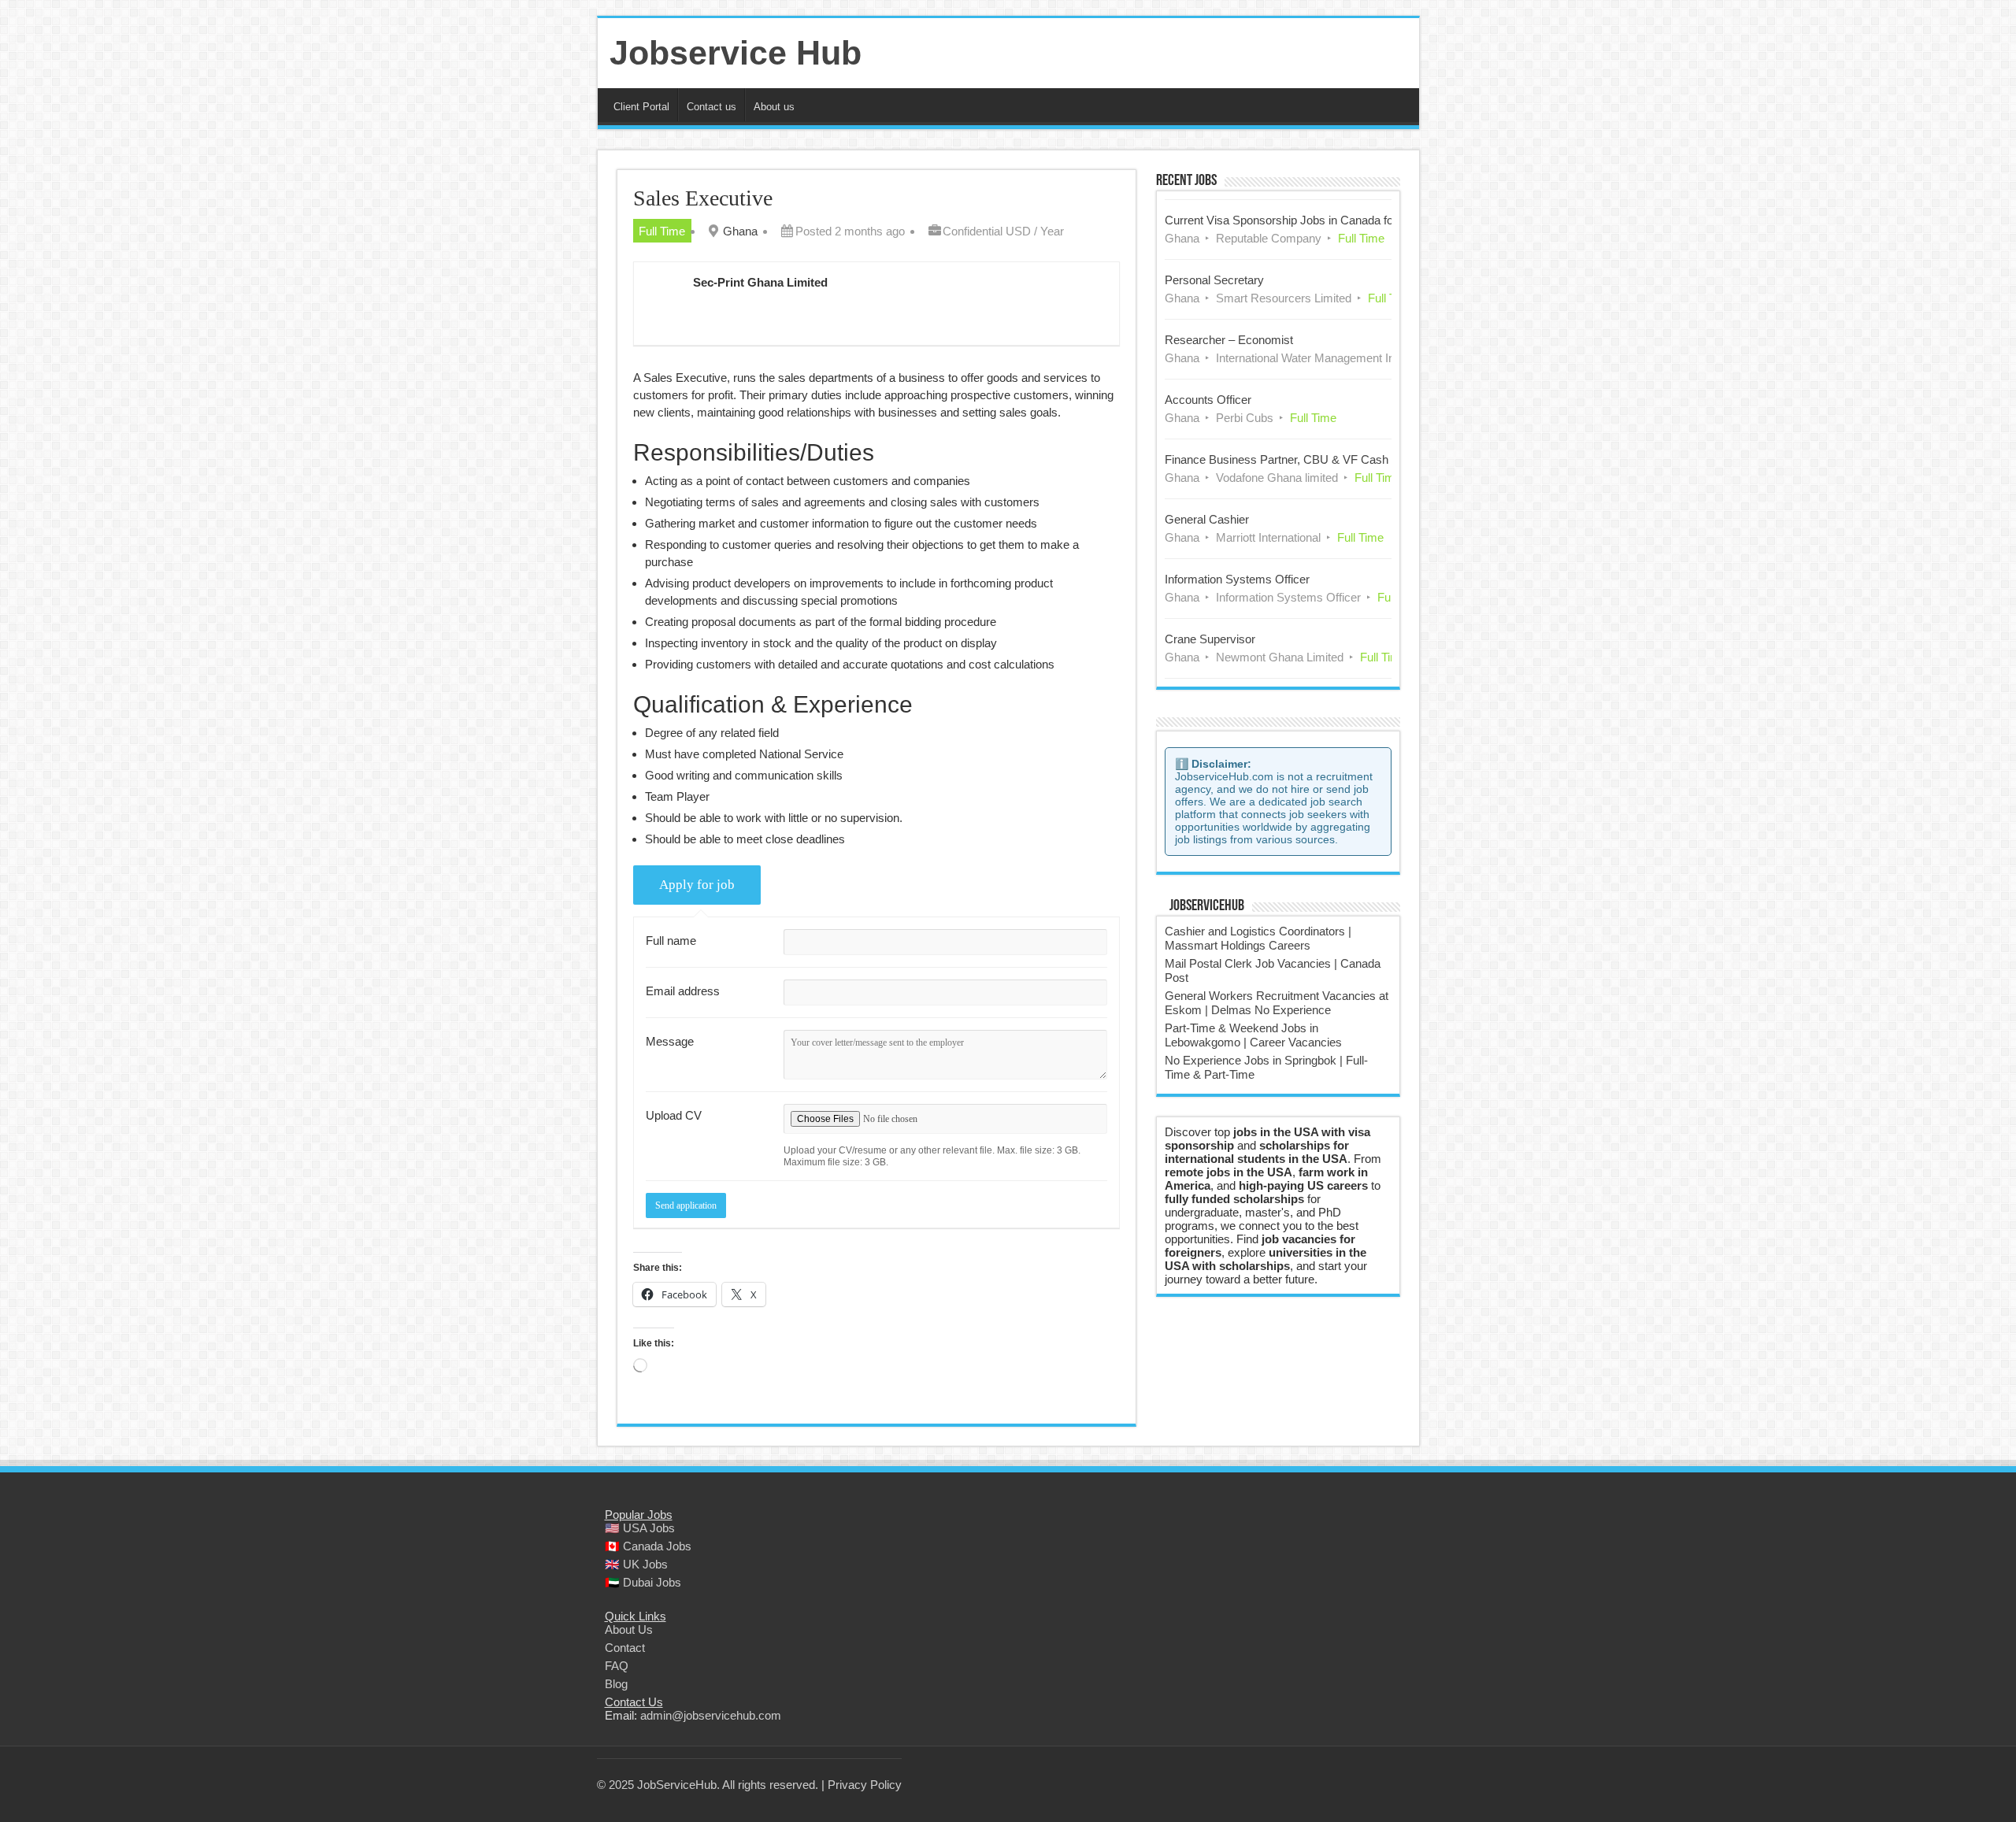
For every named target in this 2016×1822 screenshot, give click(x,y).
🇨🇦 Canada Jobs (648, 1546)
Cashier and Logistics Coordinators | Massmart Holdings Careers (1258, 938)
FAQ (617, 1666)
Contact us (712, 107)
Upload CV (674, 1115)
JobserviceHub (1207, 906)
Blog (616, 1684)
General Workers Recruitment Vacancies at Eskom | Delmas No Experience (1277, 1003)
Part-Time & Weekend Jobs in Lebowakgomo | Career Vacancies (1253, 1035)
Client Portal (641, 107)
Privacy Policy (865, 1785)
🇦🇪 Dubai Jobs (643, 1582)
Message (670, 1041)
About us (774, 107)
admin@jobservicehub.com (711, 1715)
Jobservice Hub (736, 53)
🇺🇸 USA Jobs (640, 1528)
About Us (629, 1629)
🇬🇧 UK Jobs (636, 1564)
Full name (671, 941)
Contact (625, 1648)
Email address (683, 991)
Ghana (740, 231)
